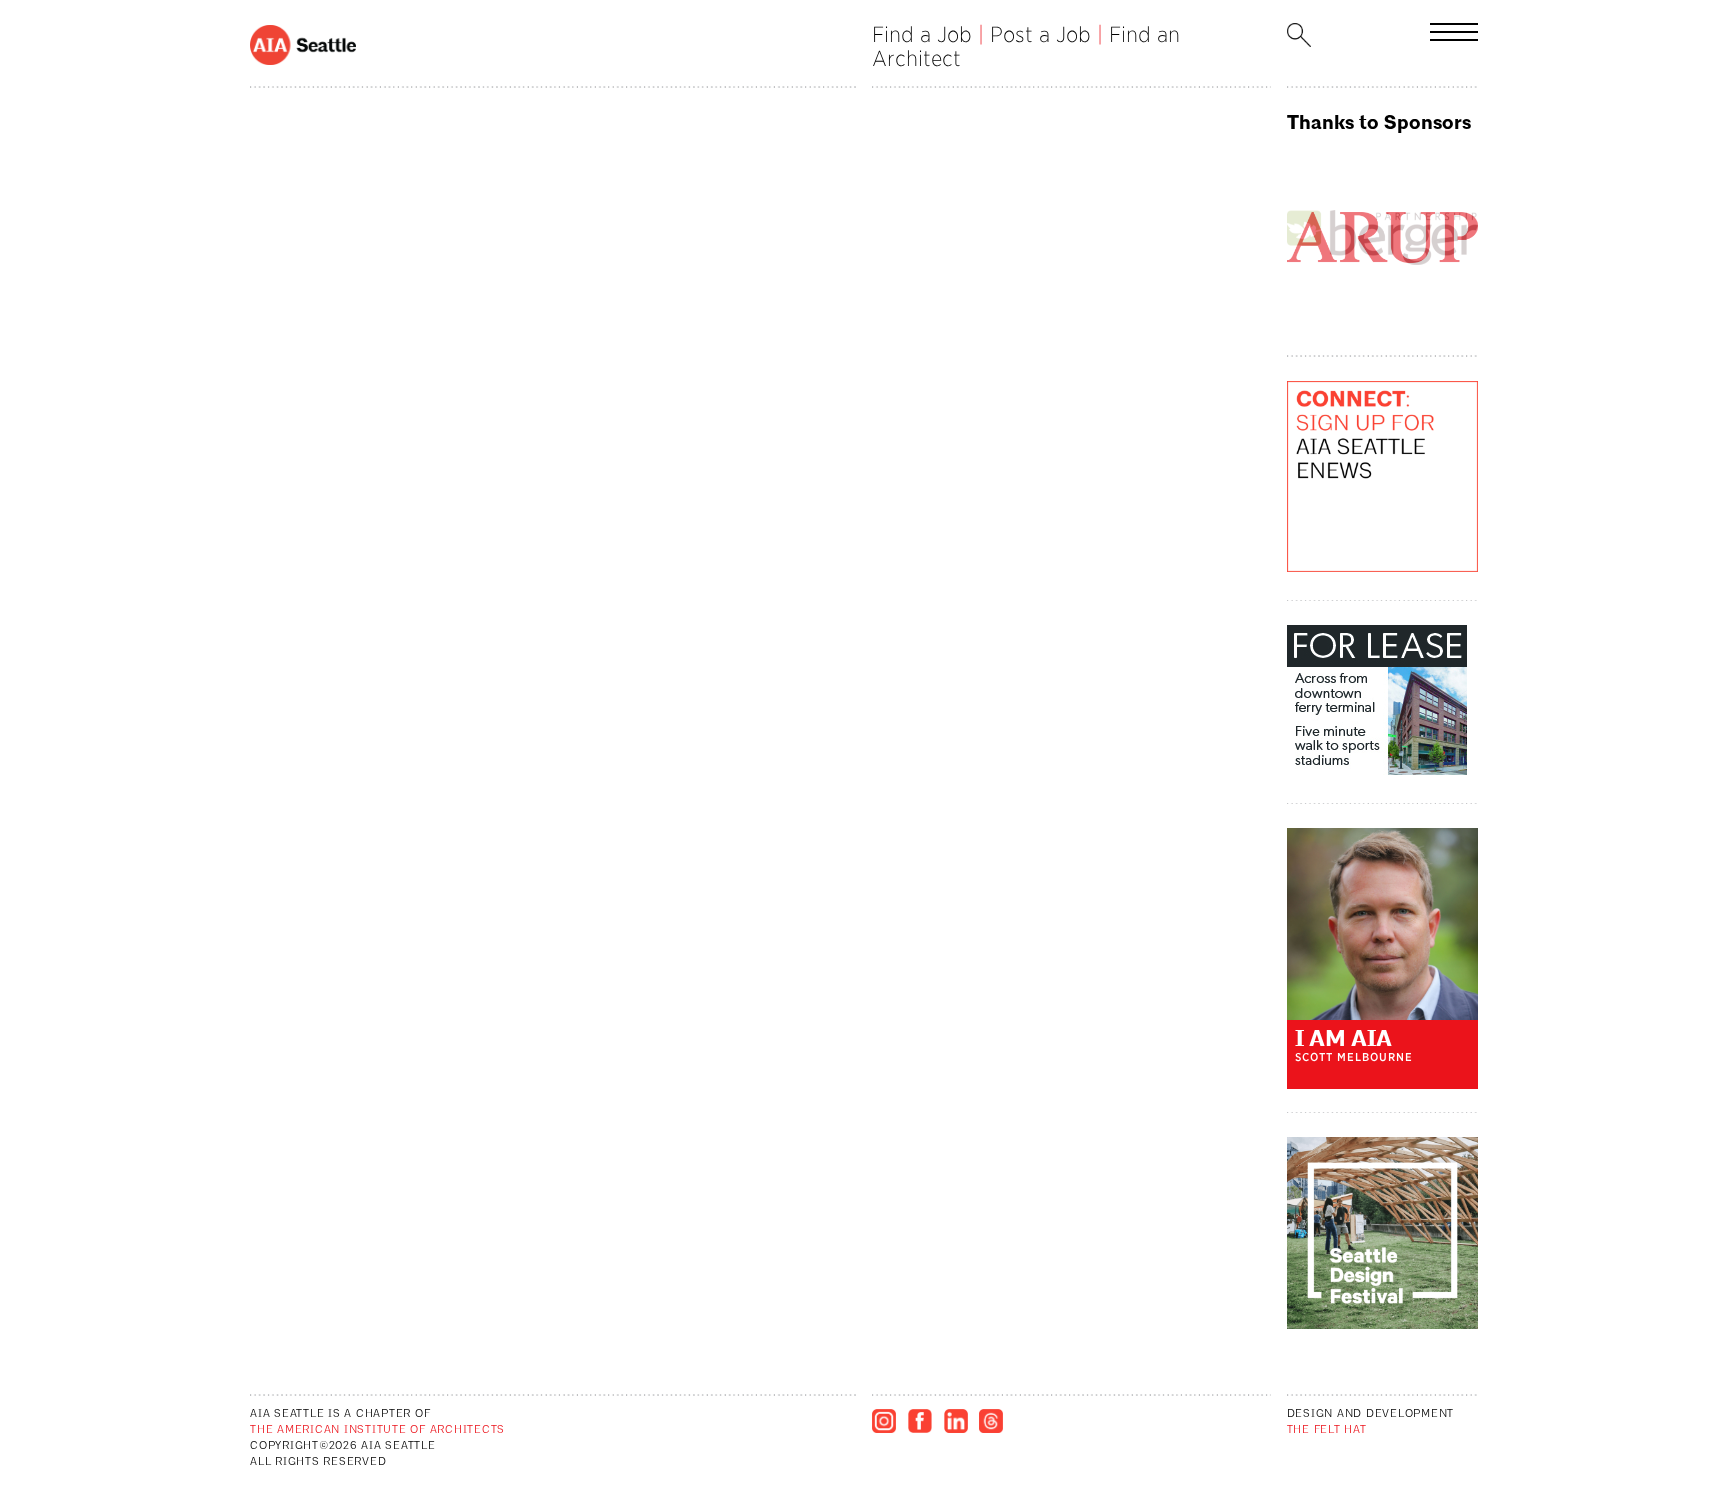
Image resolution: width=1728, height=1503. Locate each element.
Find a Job (922, 34)
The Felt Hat (1327, 1430)
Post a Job (1040, 34)
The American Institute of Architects (377, 1430)
